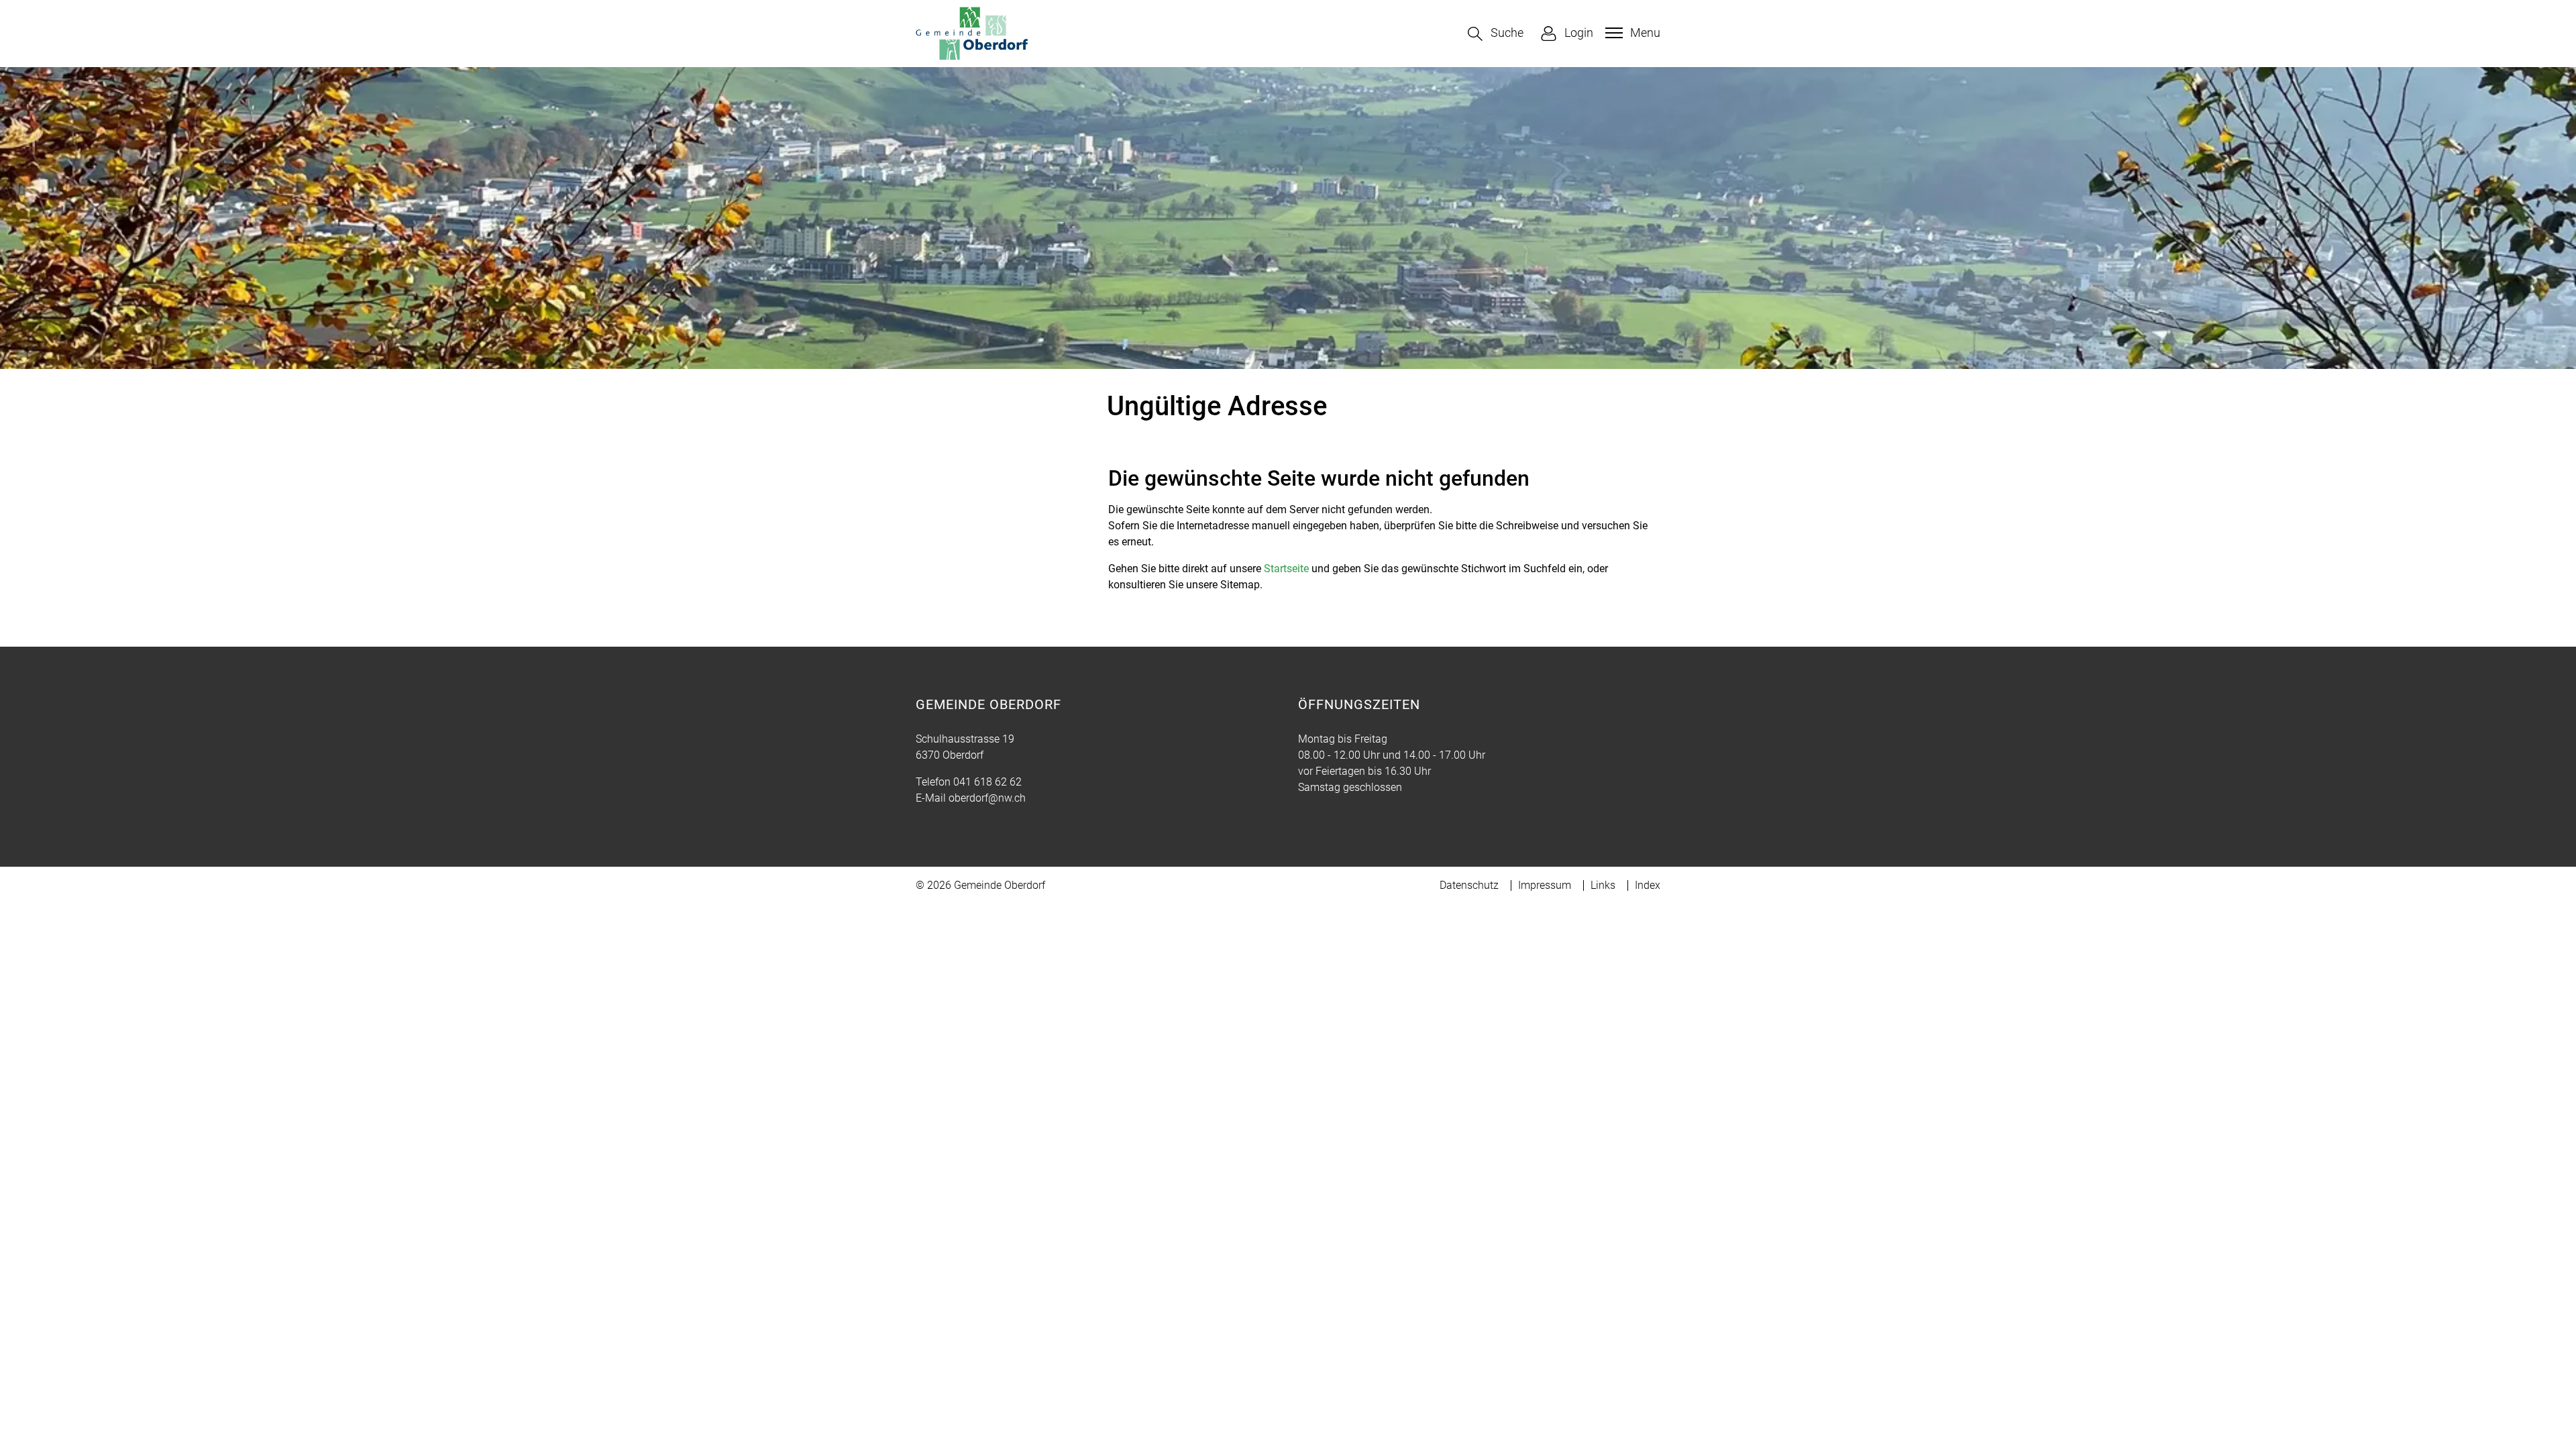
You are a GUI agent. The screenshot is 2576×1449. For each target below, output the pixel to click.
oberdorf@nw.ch (987, 798)
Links (1603, 885)
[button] (1496, 34)
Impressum (1545, 885)
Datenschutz (1469, 885)
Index (1648, 885)
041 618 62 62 (987, 782)
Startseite (1286, 569)
